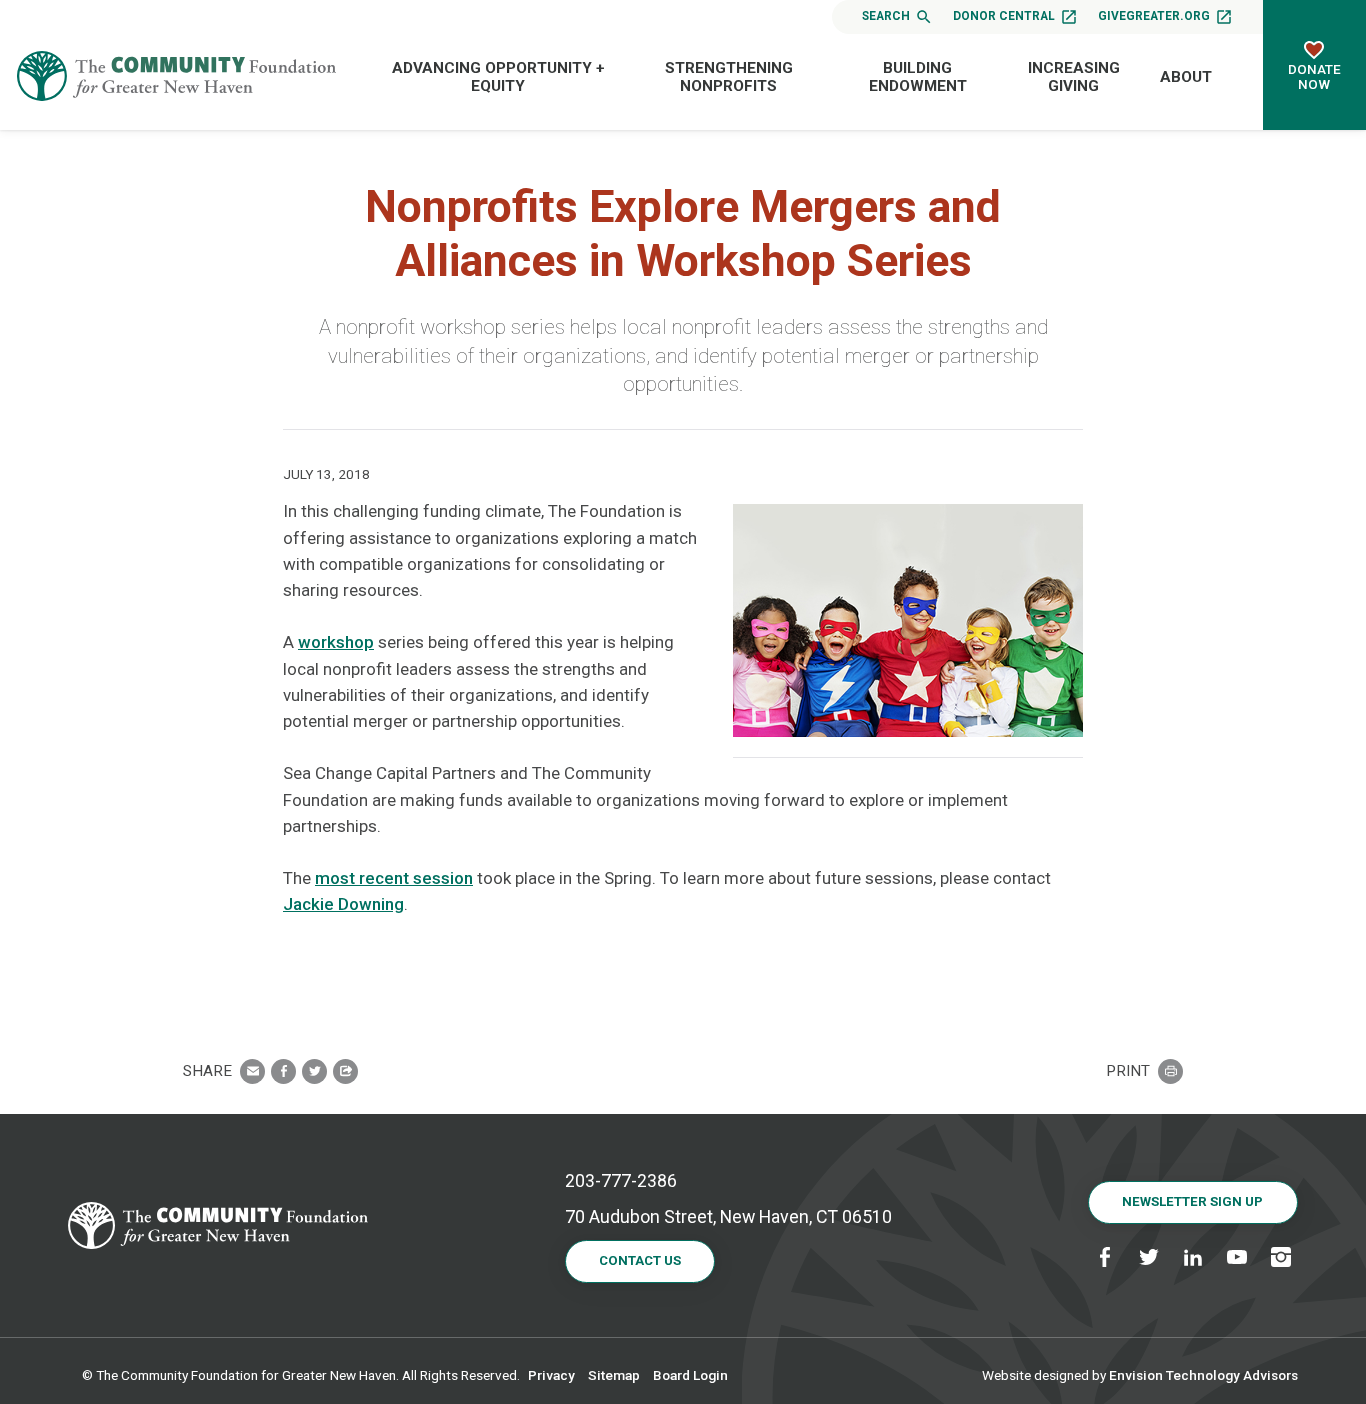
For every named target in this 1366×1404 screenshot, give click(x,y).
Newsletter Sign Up (1192, 1201)
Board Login (690, 1375)
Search (886, 16)
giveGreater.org (1154, 16)
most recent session (394, 878)
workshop (336, 642)
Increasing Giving (1074, 77)
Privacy (551, 1375)
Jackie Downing (343, 904)
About (1186, 77)
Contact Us (640, 1260)
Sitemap (614, 1375)
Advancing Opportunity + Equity (498, 77)
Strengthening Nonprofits (729, 77)
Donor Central (1004, 16)
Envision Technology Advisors (1203, 1375)
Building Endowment (918, 77)
